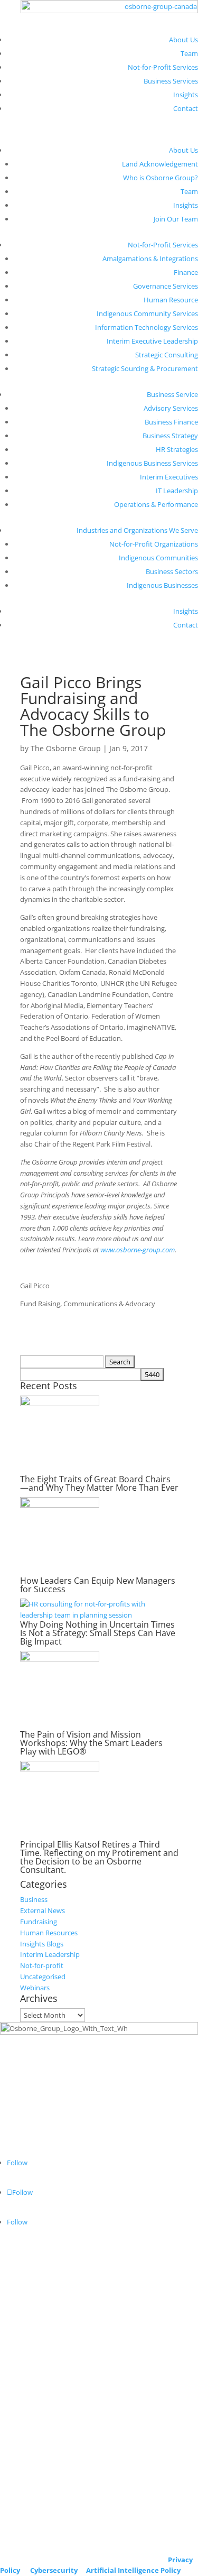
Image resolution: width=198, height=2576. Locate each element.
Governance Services (166, 286)
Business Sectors (172, 571)
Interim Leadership (50, 1954)
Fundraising (39, 1922)
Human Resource (171, 300)
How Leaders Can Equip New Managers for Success (98, 1585)
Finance (186, 272)
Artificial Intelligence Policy (133, 2570)
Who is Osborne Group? (161, 178)
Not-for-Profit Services (163, 67)
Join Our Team (176, 219)
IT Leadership (177, 491)
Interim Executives (169, 477)
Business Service (172, 394)
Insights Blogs (42, 1944)
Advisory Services (171, 408)
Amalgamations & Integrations (150, 258)
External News (43, 1910)
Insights (186, 95)
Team (189, 53)
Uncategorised (43, 1977)
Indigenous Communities (158, 558)
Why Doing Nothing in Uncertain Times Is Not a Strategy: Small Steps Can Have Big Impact (98, 1633)
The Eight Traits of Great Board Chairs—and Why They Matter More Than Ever (99, 1483)
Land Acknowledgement (160, 164)
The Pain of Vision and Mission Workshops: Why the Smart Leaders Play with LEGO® (91, 1743)
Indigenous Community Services (147, 313)
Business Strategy (170, 436)
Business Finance (171, 422)
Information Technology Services (147, 327)
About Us (183, 40)
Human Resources (49, 1933)
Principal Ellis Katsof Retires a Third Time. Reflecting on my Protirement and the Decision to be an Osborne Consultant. (99, 1857)
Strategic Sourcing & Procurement (145, 368)
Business (34, 1899)
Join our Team (22, 2519)
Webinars (35, 1988)
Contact (186, 108)
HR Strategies (177, 449)
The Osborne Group (66, 748)
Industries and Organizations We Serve (137, 530)
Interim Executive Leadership (152, 341)
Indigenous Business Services (152, 463)
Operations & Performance (156, 504)
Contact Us (17, 2531)
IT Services (16, 2330)
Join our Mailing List (31, 2549)
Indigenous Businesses (162, 585)
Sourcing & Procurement (39, 2341)
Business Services (171, 81)
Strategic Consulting (167, 355)
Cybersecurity (54, 2570)
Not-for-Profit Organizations (154, 544)
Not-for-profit (42, 1965)
